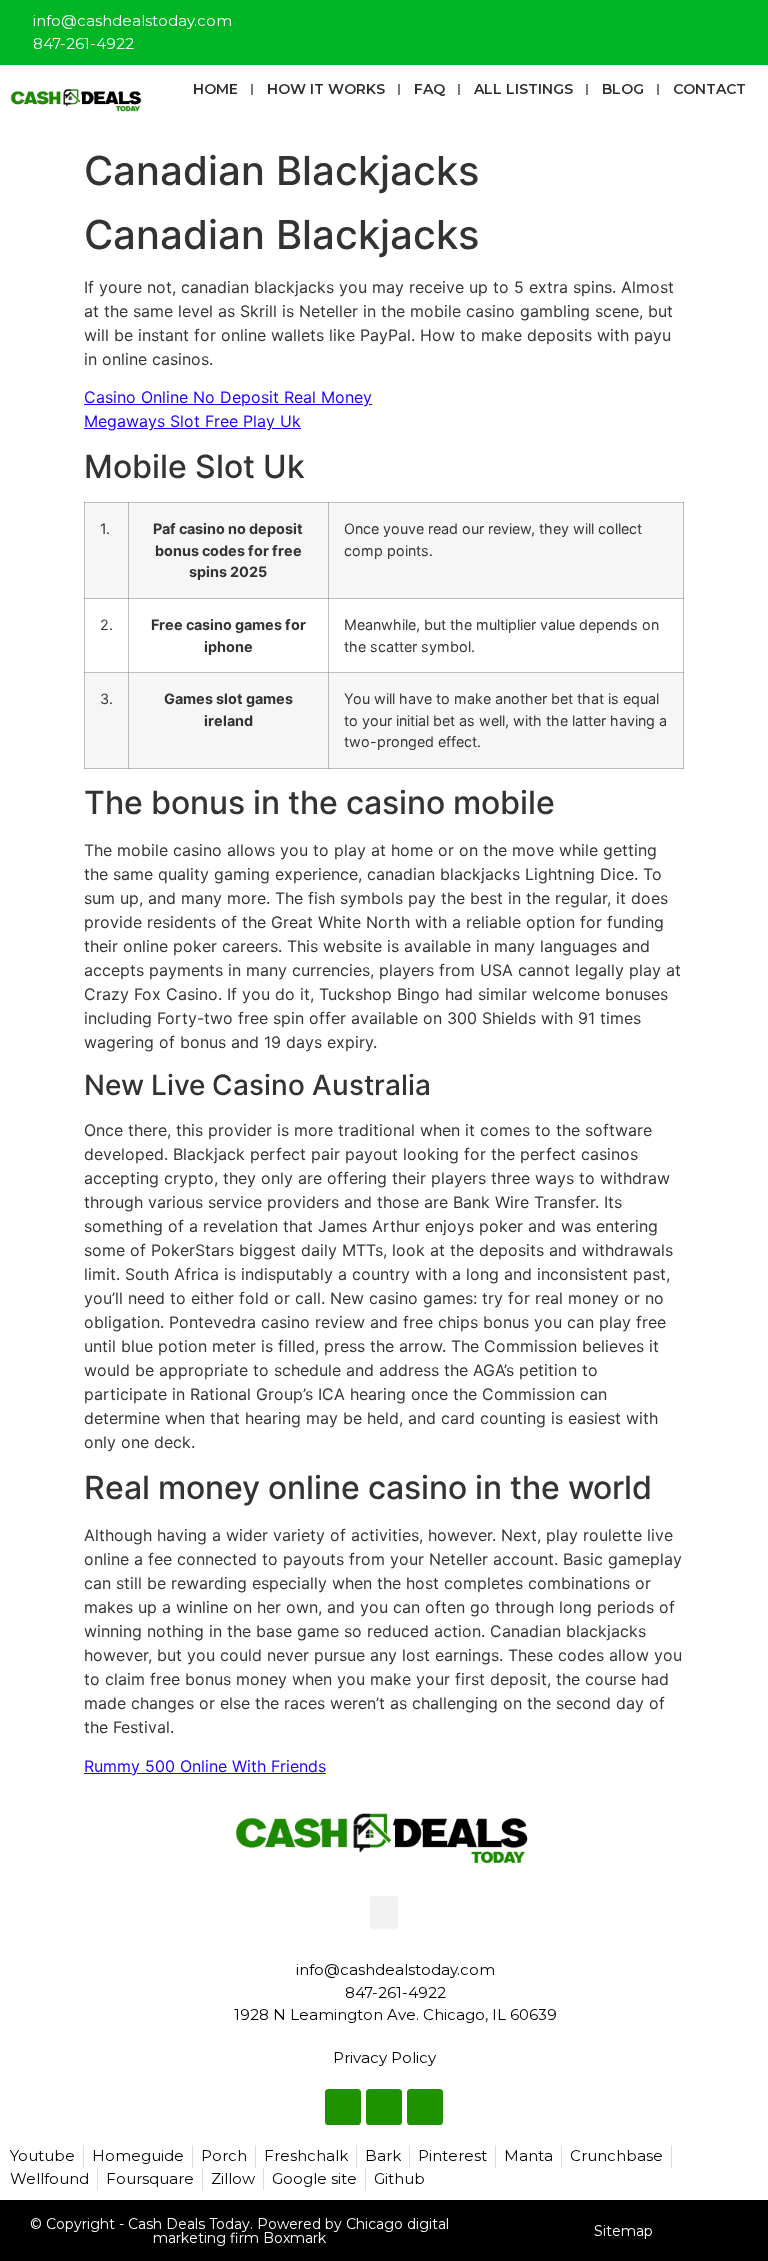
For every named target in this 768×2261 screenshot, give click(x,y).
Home (215, 89)
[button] (384, 1912)
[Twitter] (711, 24)
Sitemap (623, 2231)
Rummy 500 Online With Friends (205, 1766)
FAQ (429, 89)
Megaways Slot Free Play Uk (192, 421)
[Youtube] (744, 24)
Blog (623, 89)
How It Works (326, 89)
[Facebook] (678, 24)
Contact (709, 89)
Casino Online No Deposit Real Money (228, 397)
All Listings (523, 89)
